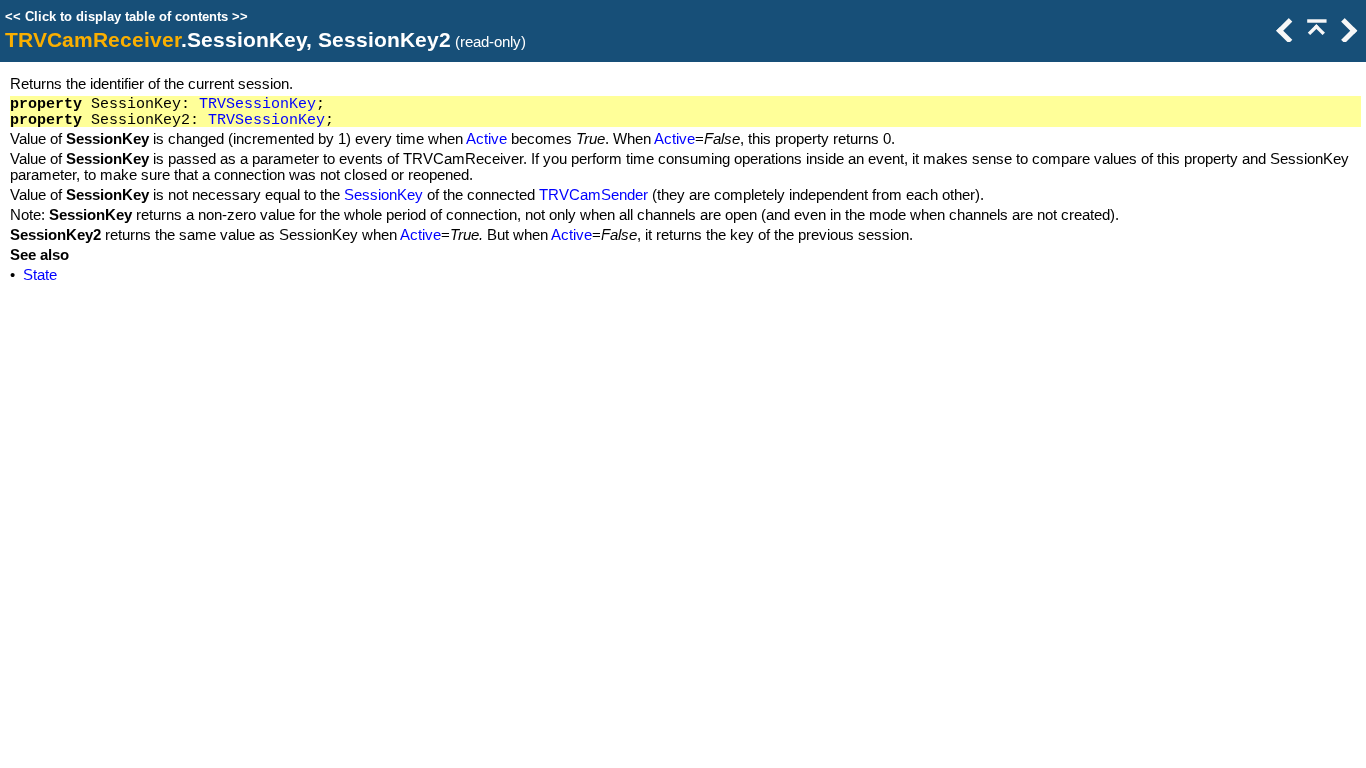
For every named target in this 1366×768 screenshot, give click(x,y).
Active (486, 139)
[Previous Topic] (1283, 37)
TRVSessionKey (257, 104)
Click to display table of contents (126, 16)
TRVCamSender (593, 195)
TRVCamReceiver (93, 40)
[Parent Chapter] (1315, 37)
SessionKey (383, 195)
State (40, 275)
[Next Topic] (1347, 37)
